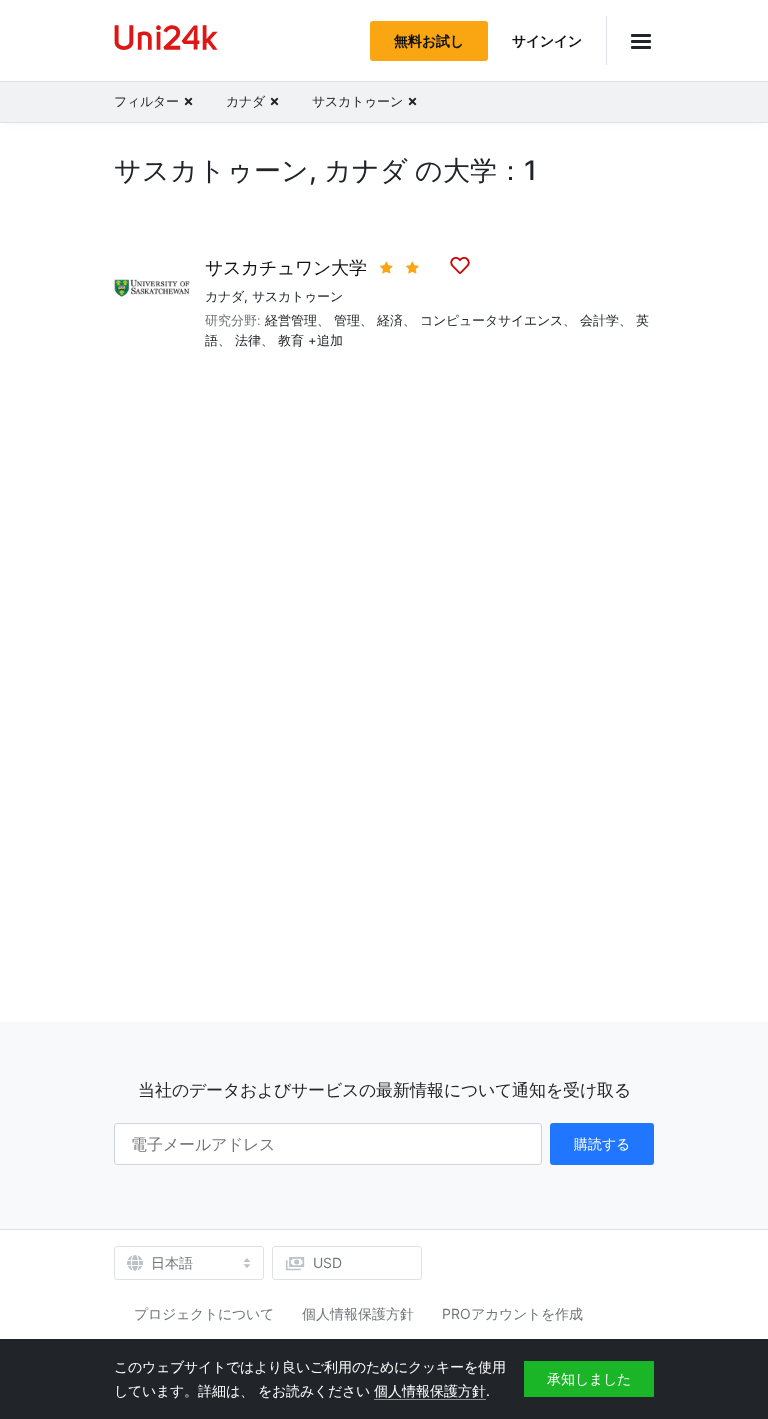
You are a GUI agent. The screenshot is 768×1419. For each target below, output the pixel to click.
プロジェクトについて (204, 1313)
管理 (347, 320)
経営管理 (291, 320)
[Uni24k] (166, 40)
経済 (390, 320)
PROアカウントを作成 (512, 1313)
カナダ (224, 296)
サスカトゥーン (297, 296)
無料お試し (429, 40)
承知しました (589, 1378)
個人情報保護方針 (358, 1313)
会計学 (599, 320)
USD (327, 1262)
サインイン (547, 40)
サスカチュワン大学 (286, 267)
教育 (291, 340)
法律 (248, 340)
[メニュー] (630, 40)
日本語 (172, 1263)
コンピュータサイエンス (491, 320)
